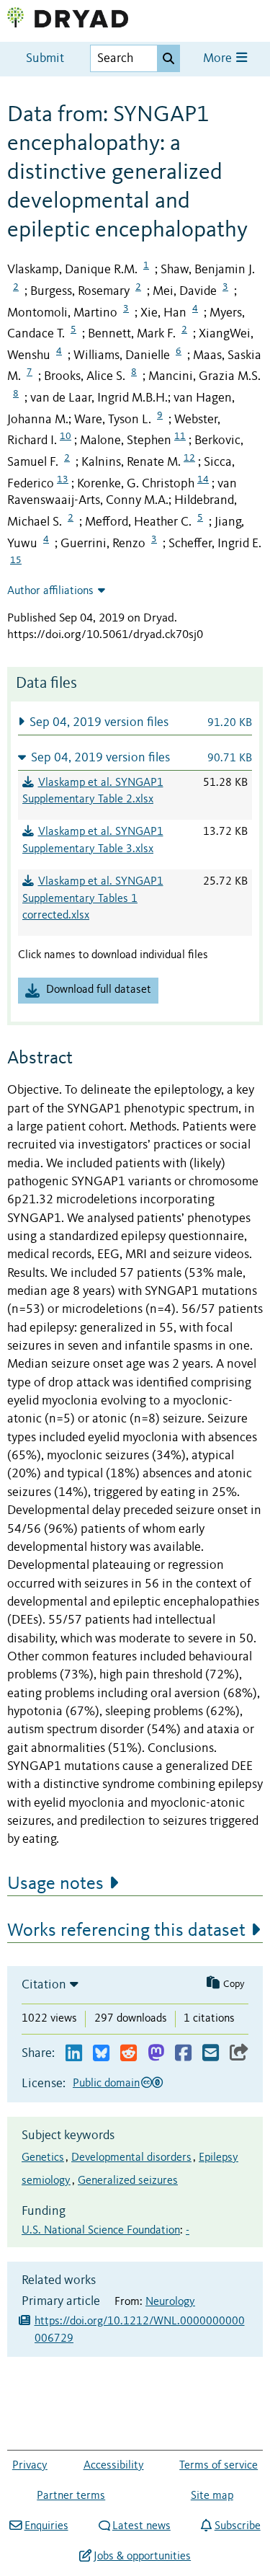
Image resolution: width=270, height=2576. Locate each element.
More (219, 59)
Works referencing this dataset (126, 1931)
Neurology (170, 2302)
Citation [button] (44, 1985)
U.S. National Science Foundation (101, 2231)
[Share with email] (211, 2054)
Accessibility (114, 2466)
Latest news (141, 2526)
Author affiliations (50, 591)
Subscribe (237, 2526)
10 (66, 436)
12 (189, 458)
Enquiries (46, 2526)
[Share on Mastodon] (156, 2054)
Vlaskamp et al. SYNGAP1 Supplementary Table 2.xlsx (93, 792)
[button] (135, 722)
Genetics (43, 2158)
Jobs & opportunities (142, 2557)
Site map (212, 2496)
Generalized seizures (128, 2181)
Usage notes (55, 1884)
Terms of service (219, 2466)
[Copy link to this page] (239, 2054)
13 (63, 479)
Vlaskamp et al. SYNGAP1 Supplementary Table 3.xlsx (93, 841)
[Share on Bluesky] (101, 2054)
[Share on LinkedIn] (74, 2054)
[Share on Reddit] (129, 2054)
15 (16, 560)
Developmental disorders (131, 2158)
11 (180, 436)
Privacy (30, 2466)
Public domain (106, 2084)
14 (203, 479)
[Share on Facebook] (183, 2054)
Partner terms (71, 2496)
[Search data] (168, 58)
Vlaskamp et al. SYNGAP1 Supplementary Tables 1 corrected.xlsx (93, 899)
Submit (45, 59)
